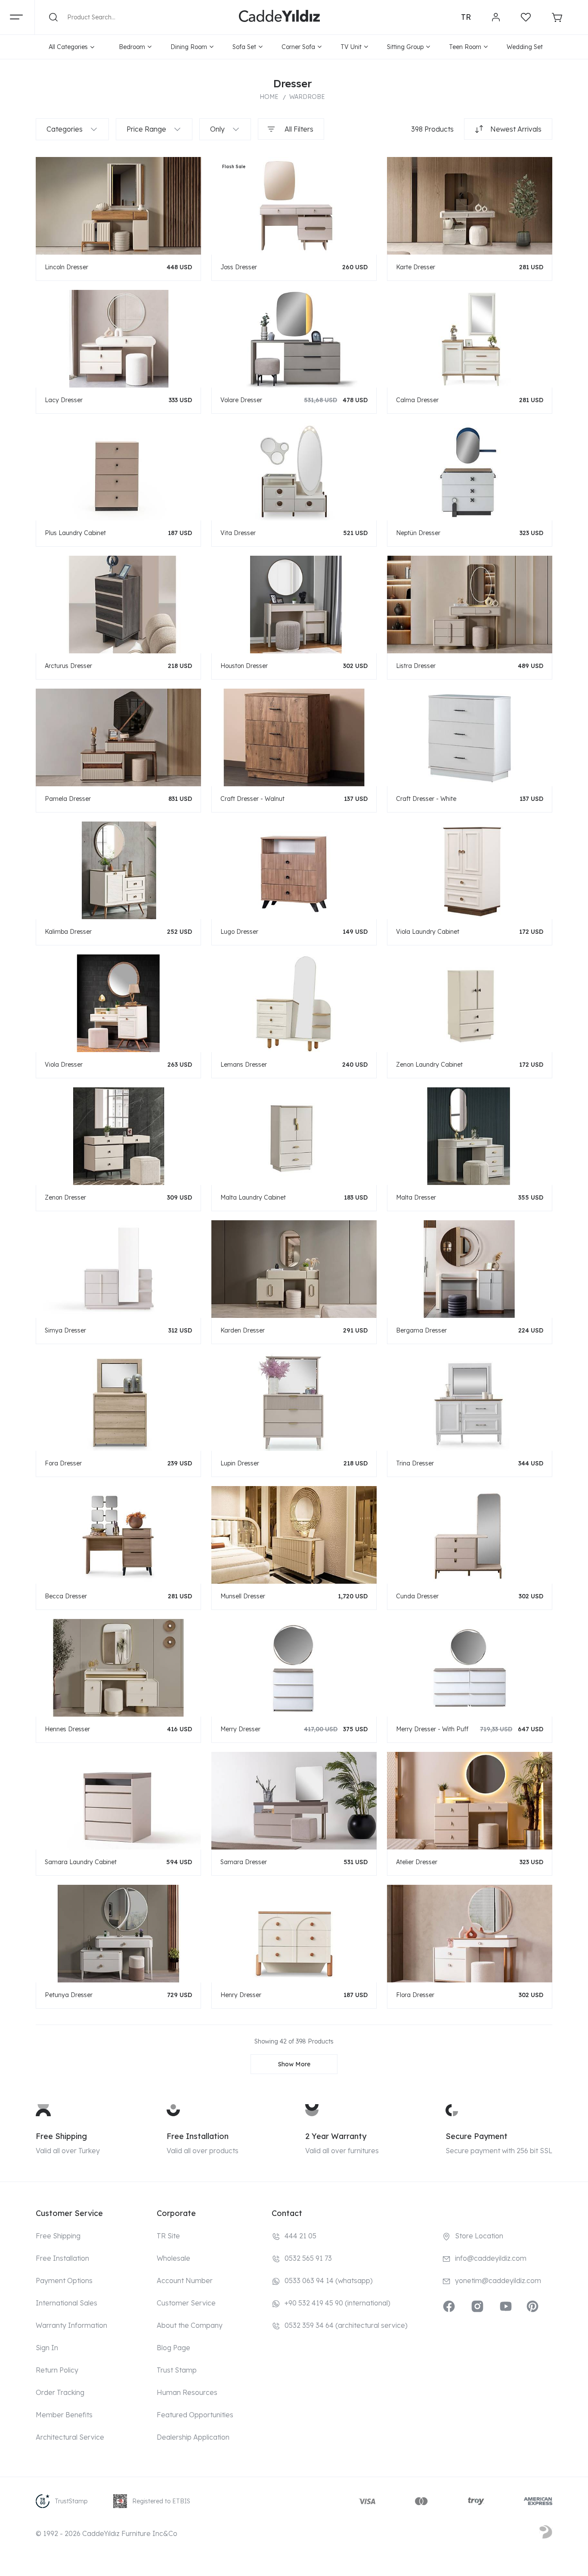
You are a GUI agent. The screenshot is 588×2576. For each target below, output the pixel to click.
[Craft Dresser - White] (470, 737)
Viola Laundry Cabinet (428, 932)
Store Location (479, 2236)
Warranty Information (71, 2325)
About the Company (190, 2325)
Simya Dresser (65, 1330)
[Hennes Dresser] (118, 1667)
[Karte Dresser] (470, 205)
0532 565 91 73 (308, 2258)
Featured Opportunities (195, 2415)
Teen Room (465, 47)
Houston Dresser (244, 666)
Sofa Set (244, 47)
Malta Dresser (416, 1197)
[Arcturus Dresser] (118, 604)
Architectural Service (70, 2437)
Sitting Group (405, 47)
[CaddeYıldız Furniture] (279, 17)
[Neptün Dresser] (470, 471)
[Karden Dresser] (294, 1269)
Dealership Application (193, 2437)
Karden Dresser (243, 1330)
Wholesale (173, 2258)
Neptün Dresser (418, 533)
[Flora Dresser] (470, 1933)
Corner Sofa (298, 47)
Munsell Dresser (243, 1596)
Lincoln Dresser (67, 267)
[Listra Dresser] (470, 604)
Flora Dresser (415, 1995)
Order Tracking (60, 2392)
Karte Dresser (416, 267)
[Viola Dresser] (118, 1003)
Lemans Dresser (244, 1065)
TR (466, 17)
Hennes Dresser (67, 1729)
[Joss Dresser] (294, 205)
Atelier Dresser (417, 1862)
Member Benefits (64, 2415)
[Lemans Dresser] (294, 1003)
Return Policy (57, 2370)
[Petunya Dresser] (118, 1933)
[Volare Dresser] (294, 338)
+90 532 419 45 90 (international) (337, 2303)
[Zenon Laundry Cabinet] (470, 1003)
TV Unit (351, 47)
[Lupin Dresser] (294, 1402)
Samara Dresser (244, 1862)
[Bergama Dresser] (470, 1269)
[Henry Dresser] (294, 1933)
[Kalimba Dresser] (118, 870)
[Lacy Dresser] (118, 338)
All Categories (68, 47)
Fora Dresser (63, 1463)
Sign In (47, 2348)
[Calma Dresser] (470, 338)
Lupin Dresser (240, 1463)
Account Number (185, 2281)
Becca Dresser (66, 1596)
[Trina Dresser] (470, 1402)
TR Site (168, 2236)
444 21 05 (300, 2236)
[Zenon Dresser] (118, 1136)
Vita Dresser (238, 533)
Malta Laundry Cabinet (253, 1197)
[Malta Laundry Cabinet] (294, 1136)
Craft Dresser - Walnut (252, 799)
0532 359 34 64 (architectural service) (346, 2325)
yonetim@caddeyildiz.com (498, 2281)
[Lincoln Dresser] (118, 205)
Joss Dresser (239, 267)
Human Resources (187, 2392)
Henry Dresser (241, 1995)
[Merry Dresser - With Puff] (470, 1667)
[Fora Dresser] (118, 1402)
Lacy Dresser (64, 400)
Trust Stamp (177, 2370)
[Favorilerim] (526, 17)
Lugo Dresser (239, 932)
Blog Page (173, 2348)
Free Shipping (61, 2136)
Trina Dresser (415, 1463)
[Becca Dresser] (118, 1534)
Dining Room (189, 47)
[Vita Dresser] (294, 471)
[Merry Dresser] (294, 1667)
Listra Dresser (416, 666)
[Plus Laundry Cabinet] (118, 471)
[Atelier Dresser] (470, 1800)
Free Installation (198, 2136)
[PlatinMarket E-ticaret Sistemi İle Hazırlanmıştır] (546, 2533)
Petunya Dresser (69, 1995)
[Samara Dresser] (294, 1800)
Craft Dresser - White (426, 799)
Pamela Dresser (68, 799)
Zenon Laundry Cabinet (429, 1065)
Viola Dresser (64, 1065)
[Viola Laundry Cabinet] (470, 870)
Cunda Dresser (417, 1596)
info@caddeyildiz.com (491, 2258)
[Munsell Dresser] (294, 1534)
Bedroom (132, 47)
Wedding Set (525, 47)
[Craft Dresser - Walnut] (294, 737)
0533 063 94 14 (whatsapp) (329, 2281)
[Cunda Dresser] (470, 1534)
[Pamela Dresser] (118, 737)
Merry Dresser (240, 1729)
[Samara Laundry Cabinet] (118, 1800)
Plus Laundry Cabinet (75, 533)
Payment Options (64, 2281)
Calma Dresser (417, 400)
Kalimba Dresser (68, 932)
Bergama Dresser (421, 1330)
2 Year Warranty (336, 2136)
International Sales (67, 2303)
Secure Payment (477, 2136)
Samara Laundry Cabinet (81, 1862)
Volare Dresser (241, 400)
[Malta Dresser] (470, 1136)
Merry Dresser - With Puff (432, 1729)
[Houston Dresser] (294, 604)
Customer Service (186, 2303)
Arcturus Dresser (68, 666)
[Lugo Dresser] (294, 870)
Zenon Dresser (65, 1197)
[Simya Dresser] (118, 1269)
